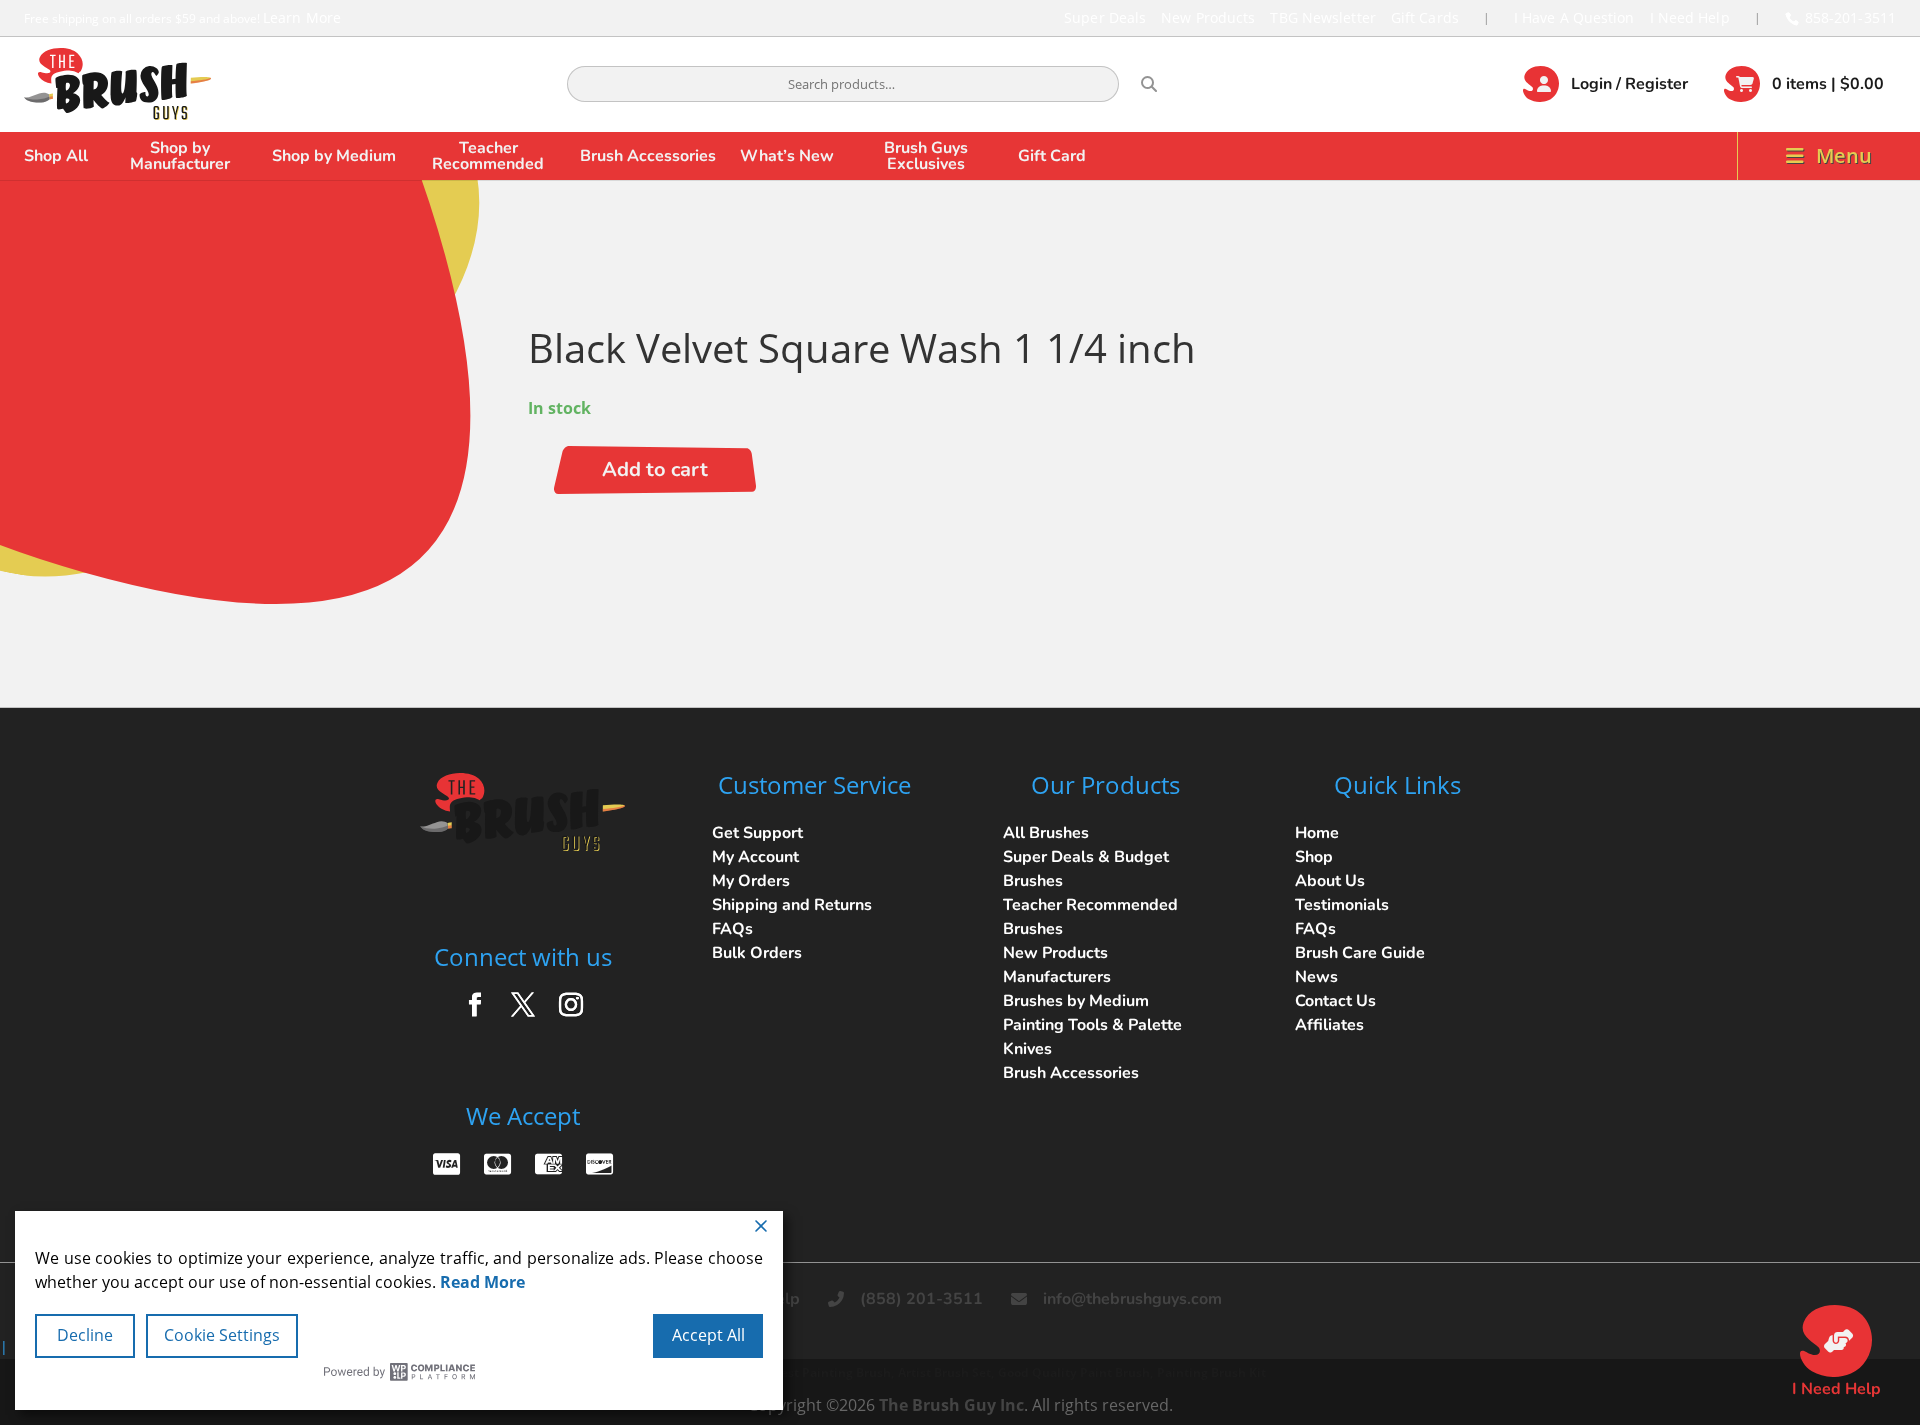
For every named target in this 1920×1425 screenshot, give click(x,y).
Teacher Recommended (488, 156)
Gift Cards (1425, 17)
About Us (1330, 881)
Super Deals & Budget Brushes (1086, 869)
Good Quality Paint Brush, (1075, 1372)
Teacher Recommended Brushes (1090, 917)
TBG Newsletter (1322, 17)
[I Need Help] (1836, 1341)
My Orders (751, 881)
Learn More (302, 17)
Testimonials (1342, 905)
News (1316, 977)
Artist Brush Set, (946, 1372)
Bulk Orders (757, 953)
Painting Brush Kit (1211, 1372)
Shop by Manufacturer (180, 156)
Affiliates (1329, 1025)
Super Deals (1105, 17)
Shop (1314, 857)
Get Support (757, 833)
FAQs (732, 929)
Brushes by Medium (1076, 1001)
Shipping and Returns (792, 905)
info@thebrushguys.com (1132, 1299)
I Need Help (1690, 17)
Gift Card (1052, 156)
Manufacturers (1057, 977)
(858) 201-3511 (921, 1299)
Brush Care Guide (1360, 953)
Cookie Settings (222, 1335)
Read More (482, 1282)
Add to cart (655, 469)
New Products (1208, 17)
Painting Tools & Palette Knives (1092, 1037)
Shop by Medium (334, 156)
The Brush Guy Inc (951, 1405)
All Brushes (1046, 833)
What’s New (787, 156)
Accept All (708, 1335)
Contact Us (1335, 1001)
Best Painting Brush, (833, 1372)
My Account (755, 857)
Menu (1844, 155)
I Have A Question (1574, 17)
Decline (85, 1335)
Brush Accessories (648, 156)
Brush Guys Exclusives (926, 156)
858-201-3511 (1850, 17)
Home (1317, 833)
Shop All (56, 156)
